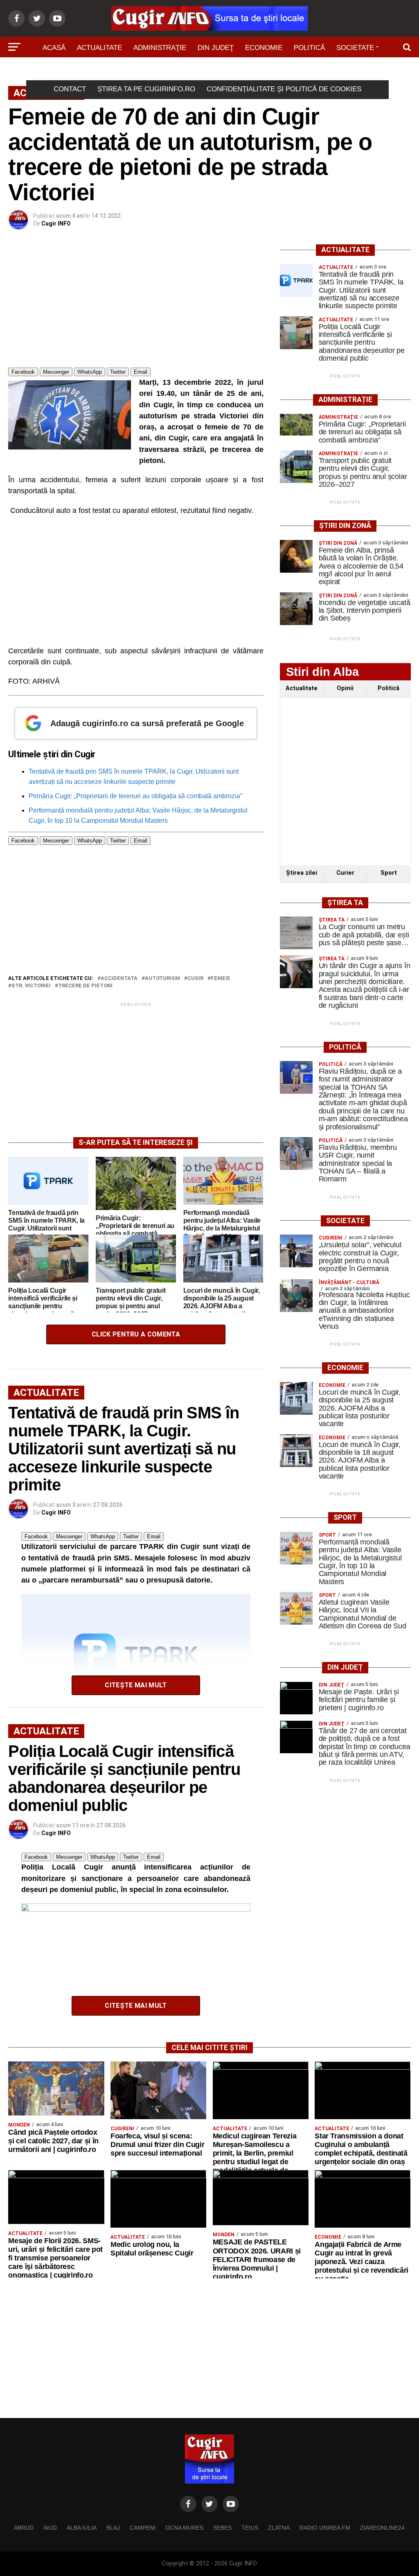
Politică (309, 48)
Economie (264, 48)
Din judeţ (216, 48)
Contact (70, 89)
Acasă (54, 48)
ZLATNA (279, 2528)
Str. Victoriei (31, 986)
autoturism (162, 979)
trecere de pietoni (85, 986)
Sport (154, 71)
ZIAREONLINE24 (382, 2528)
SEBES (222, 2528)
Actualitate (99, 48)
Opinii (345, 688)
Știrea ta (195, 71)
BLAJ (113, 2528)
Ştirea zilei (302, 873)
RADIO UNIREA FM (325, 2528)
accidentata (119, 979)
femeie (221, 979)
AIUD (50, 2528)
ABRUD (24, 2528)
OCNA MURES (184, 2528)
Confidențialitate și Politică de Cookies (284, 89)
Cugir (195, 979)
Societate (355, 48)
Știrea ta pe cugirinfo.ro (146, 89)
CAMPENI (143, 2528)
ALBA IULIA (82, 2528)
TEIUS (250, 2528)
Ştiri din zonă (250, 71)
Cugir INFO (56, 224)
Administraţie (160, 48)
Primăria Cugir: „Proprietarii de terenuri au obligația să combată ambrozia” (135, 796)
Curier (345, 873)
